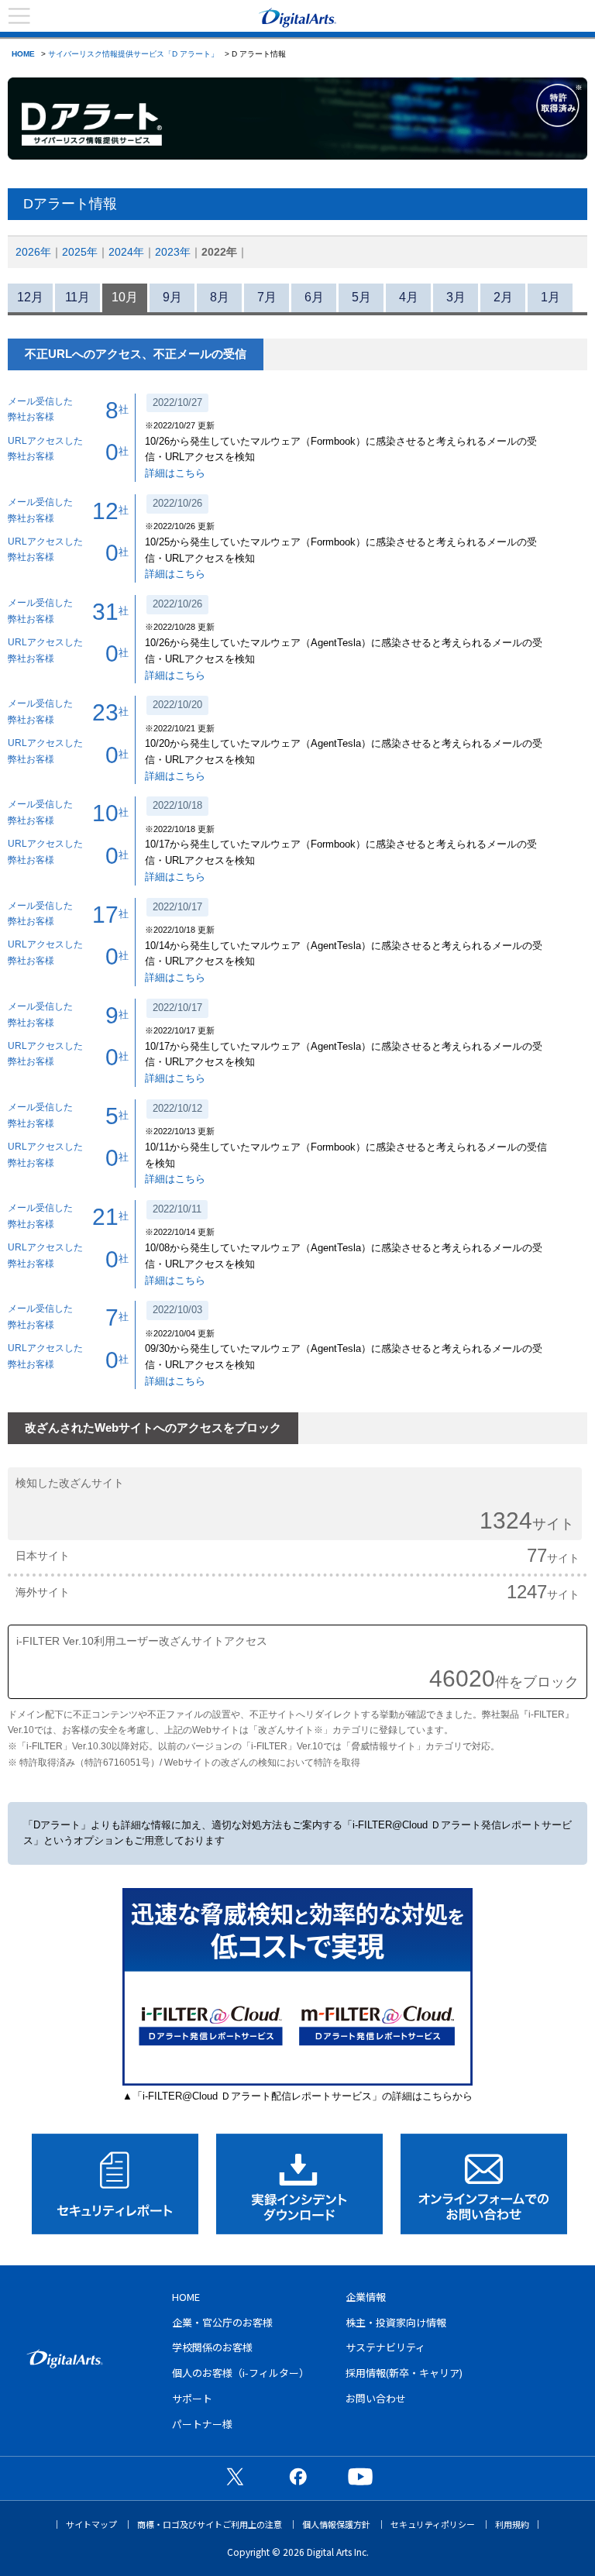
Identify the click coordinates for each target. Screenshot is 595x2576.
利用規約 (512, 2524)
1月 (550, 297)
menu (19, 16)
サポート (192, 2398)
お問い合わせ (376, 2398)
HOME (23, 54)
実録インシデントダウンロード (299, 2184)
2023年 (173, 252)
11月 (77, 297)
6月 (314, 297)
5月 (361, 297)
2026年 (33, 252)
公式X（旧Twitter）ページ (235, 2476)
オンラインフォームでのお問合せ (484, 2184)
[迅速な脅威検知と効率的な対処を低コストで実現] (297, 2082)
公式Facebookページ (297, 2476)
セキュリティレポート (115, 2184)
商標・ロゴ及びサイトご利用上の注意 (210, 2524)
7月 (267, 297)
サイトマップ (91, 2524)
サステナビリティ (385, 2347)
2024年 (126, 252)
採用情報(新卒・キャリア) (404, 2373)
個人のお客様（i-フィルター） (241, 2373)
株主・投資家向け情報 (396, 2322)
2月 (503, 297)
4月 (409, 297)
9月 (172, 297)
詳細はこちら (175, 473)
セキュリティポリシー (433, 2524)
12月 (30, 297)
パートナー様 (202, 2424)
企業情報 (366, 2297)
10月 (125, 297)
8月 (220, 297)
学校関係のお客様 (212, 2347)
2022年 (219, 252)
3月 (456, 297)
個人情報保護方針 (336, 2524)
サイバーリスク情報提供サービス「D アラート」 (133, 54)
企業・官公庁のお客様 (222, 2322)
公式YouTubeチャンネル (360, 2476)
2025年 (80, 252)
